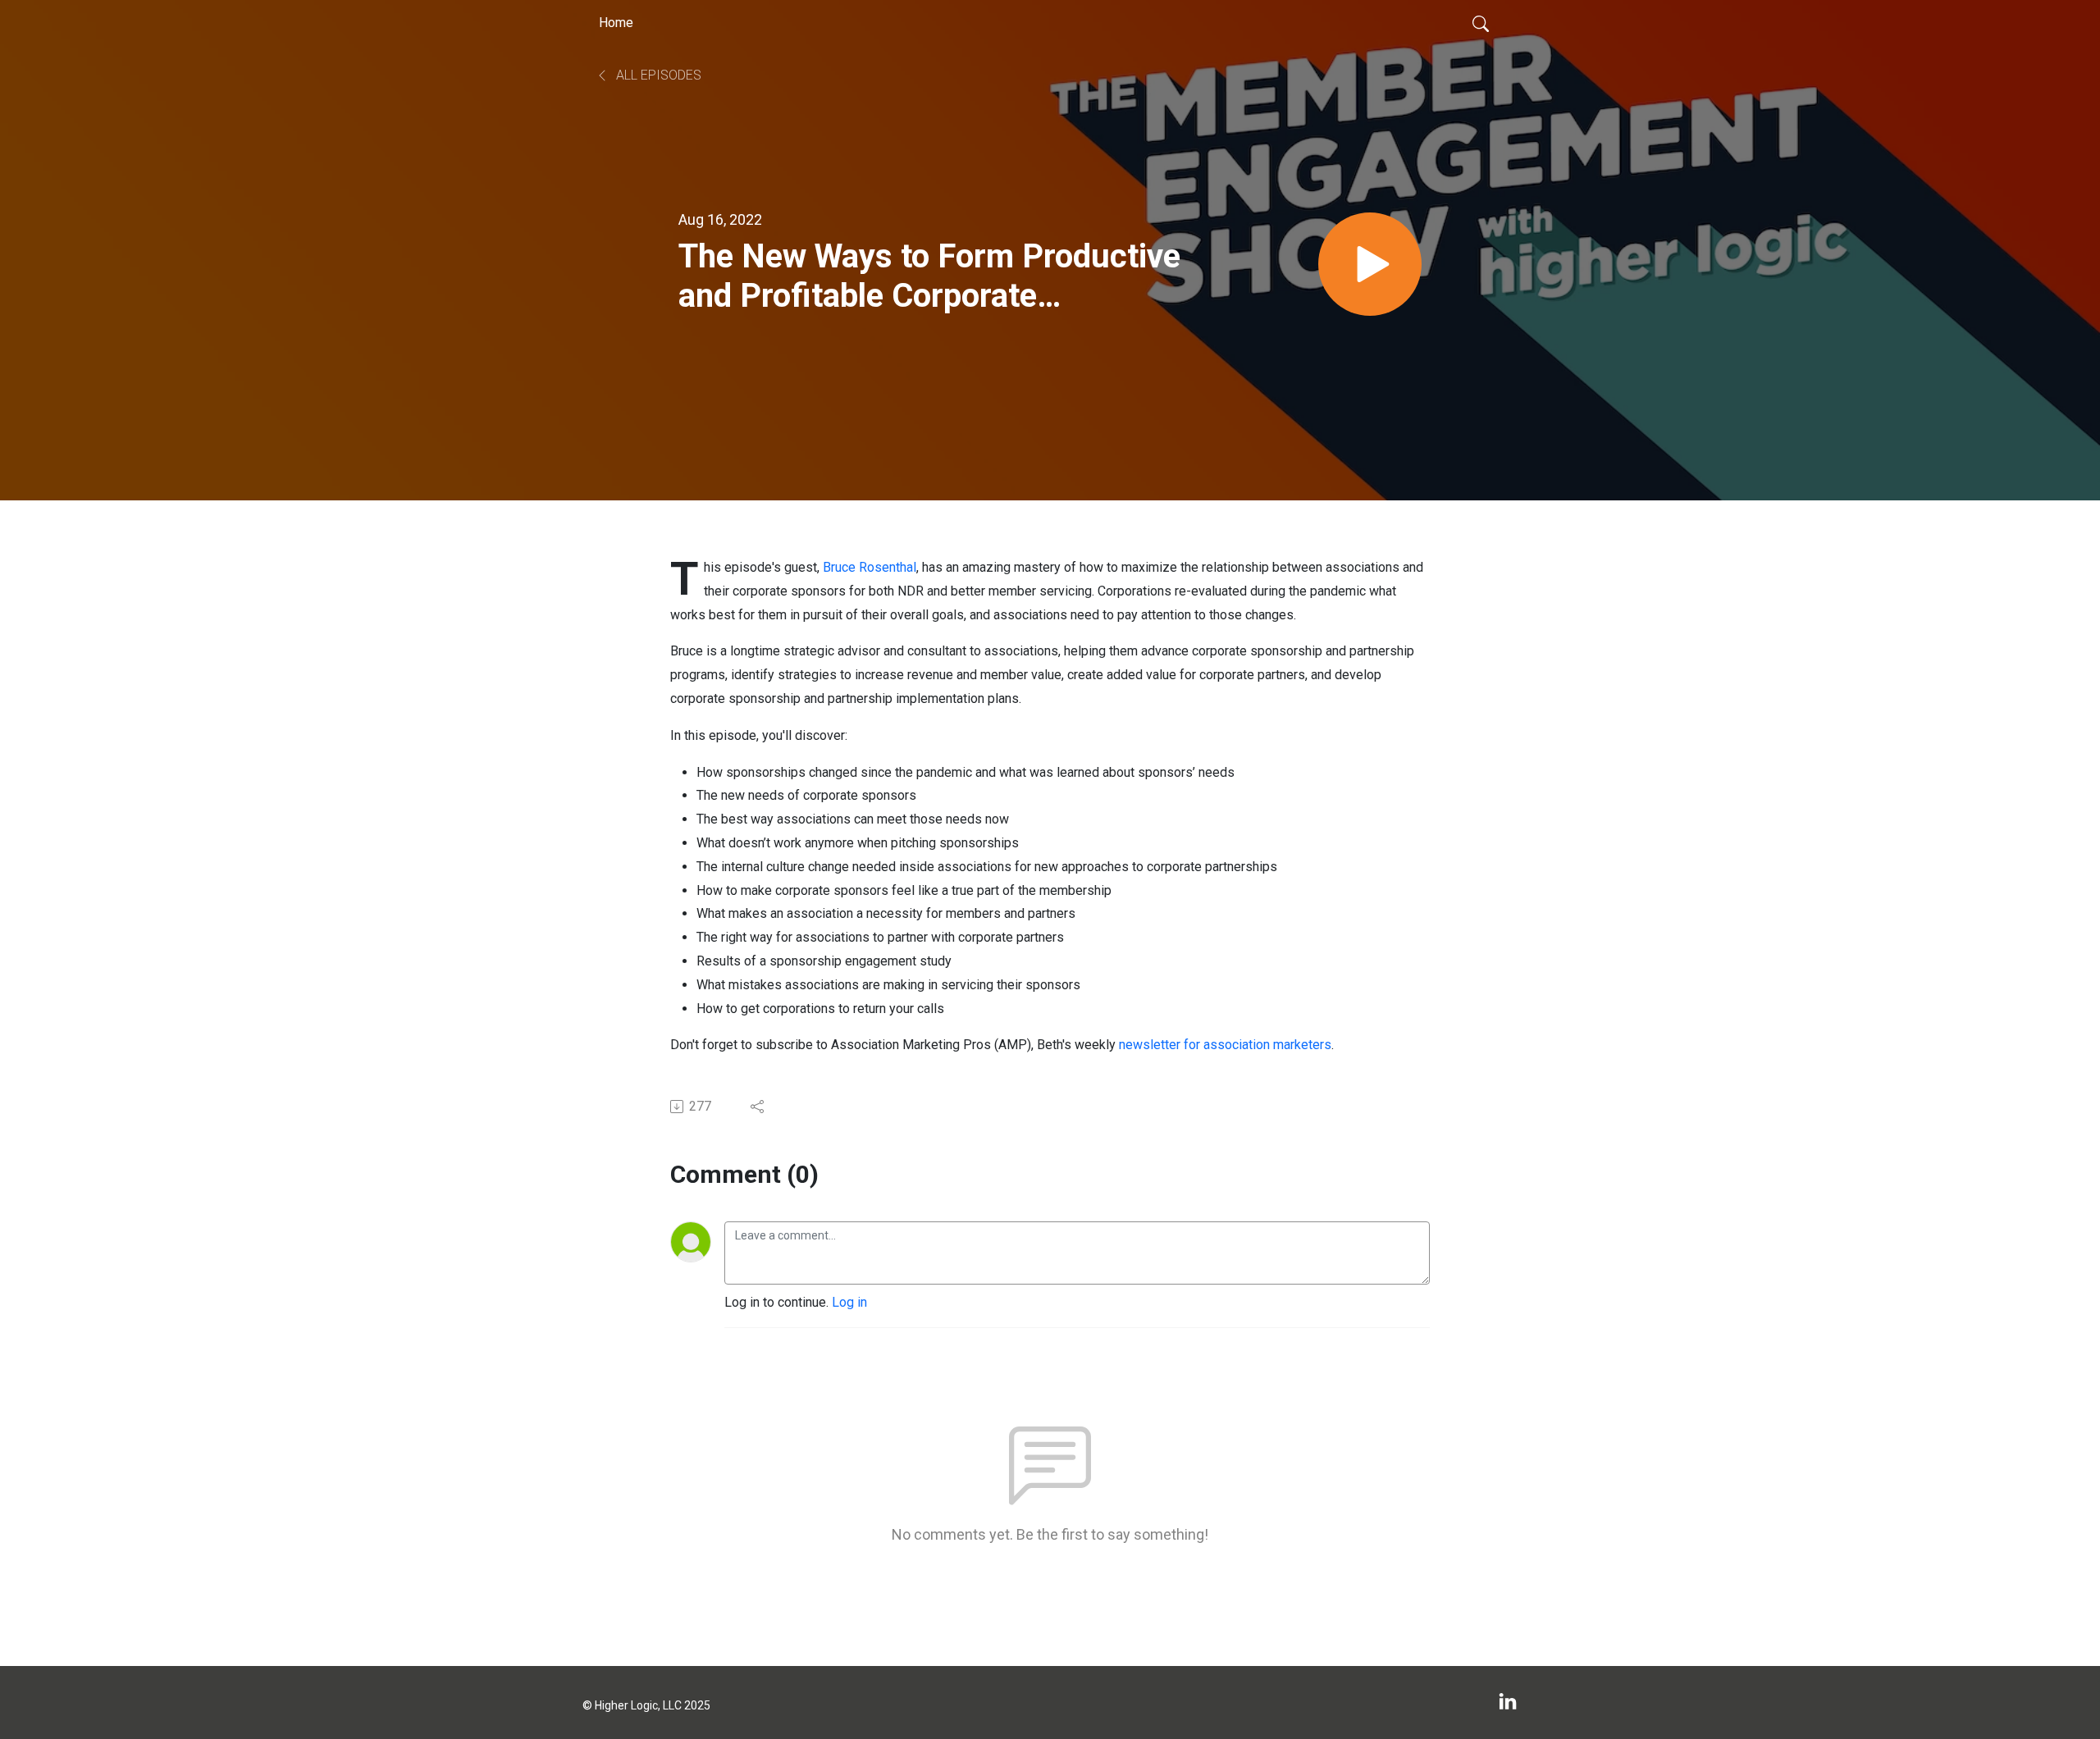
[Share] (758, 1107)
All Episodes (657, 75)
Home (616, 23)
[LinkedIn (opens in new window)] (1508, 1702)
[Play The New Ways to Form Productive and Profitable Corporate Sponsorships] (1370, 264)
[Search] (1481, 23)
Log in (849, 1302)
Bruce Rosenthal (870, 567)
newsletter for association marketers (1225, 1045)
